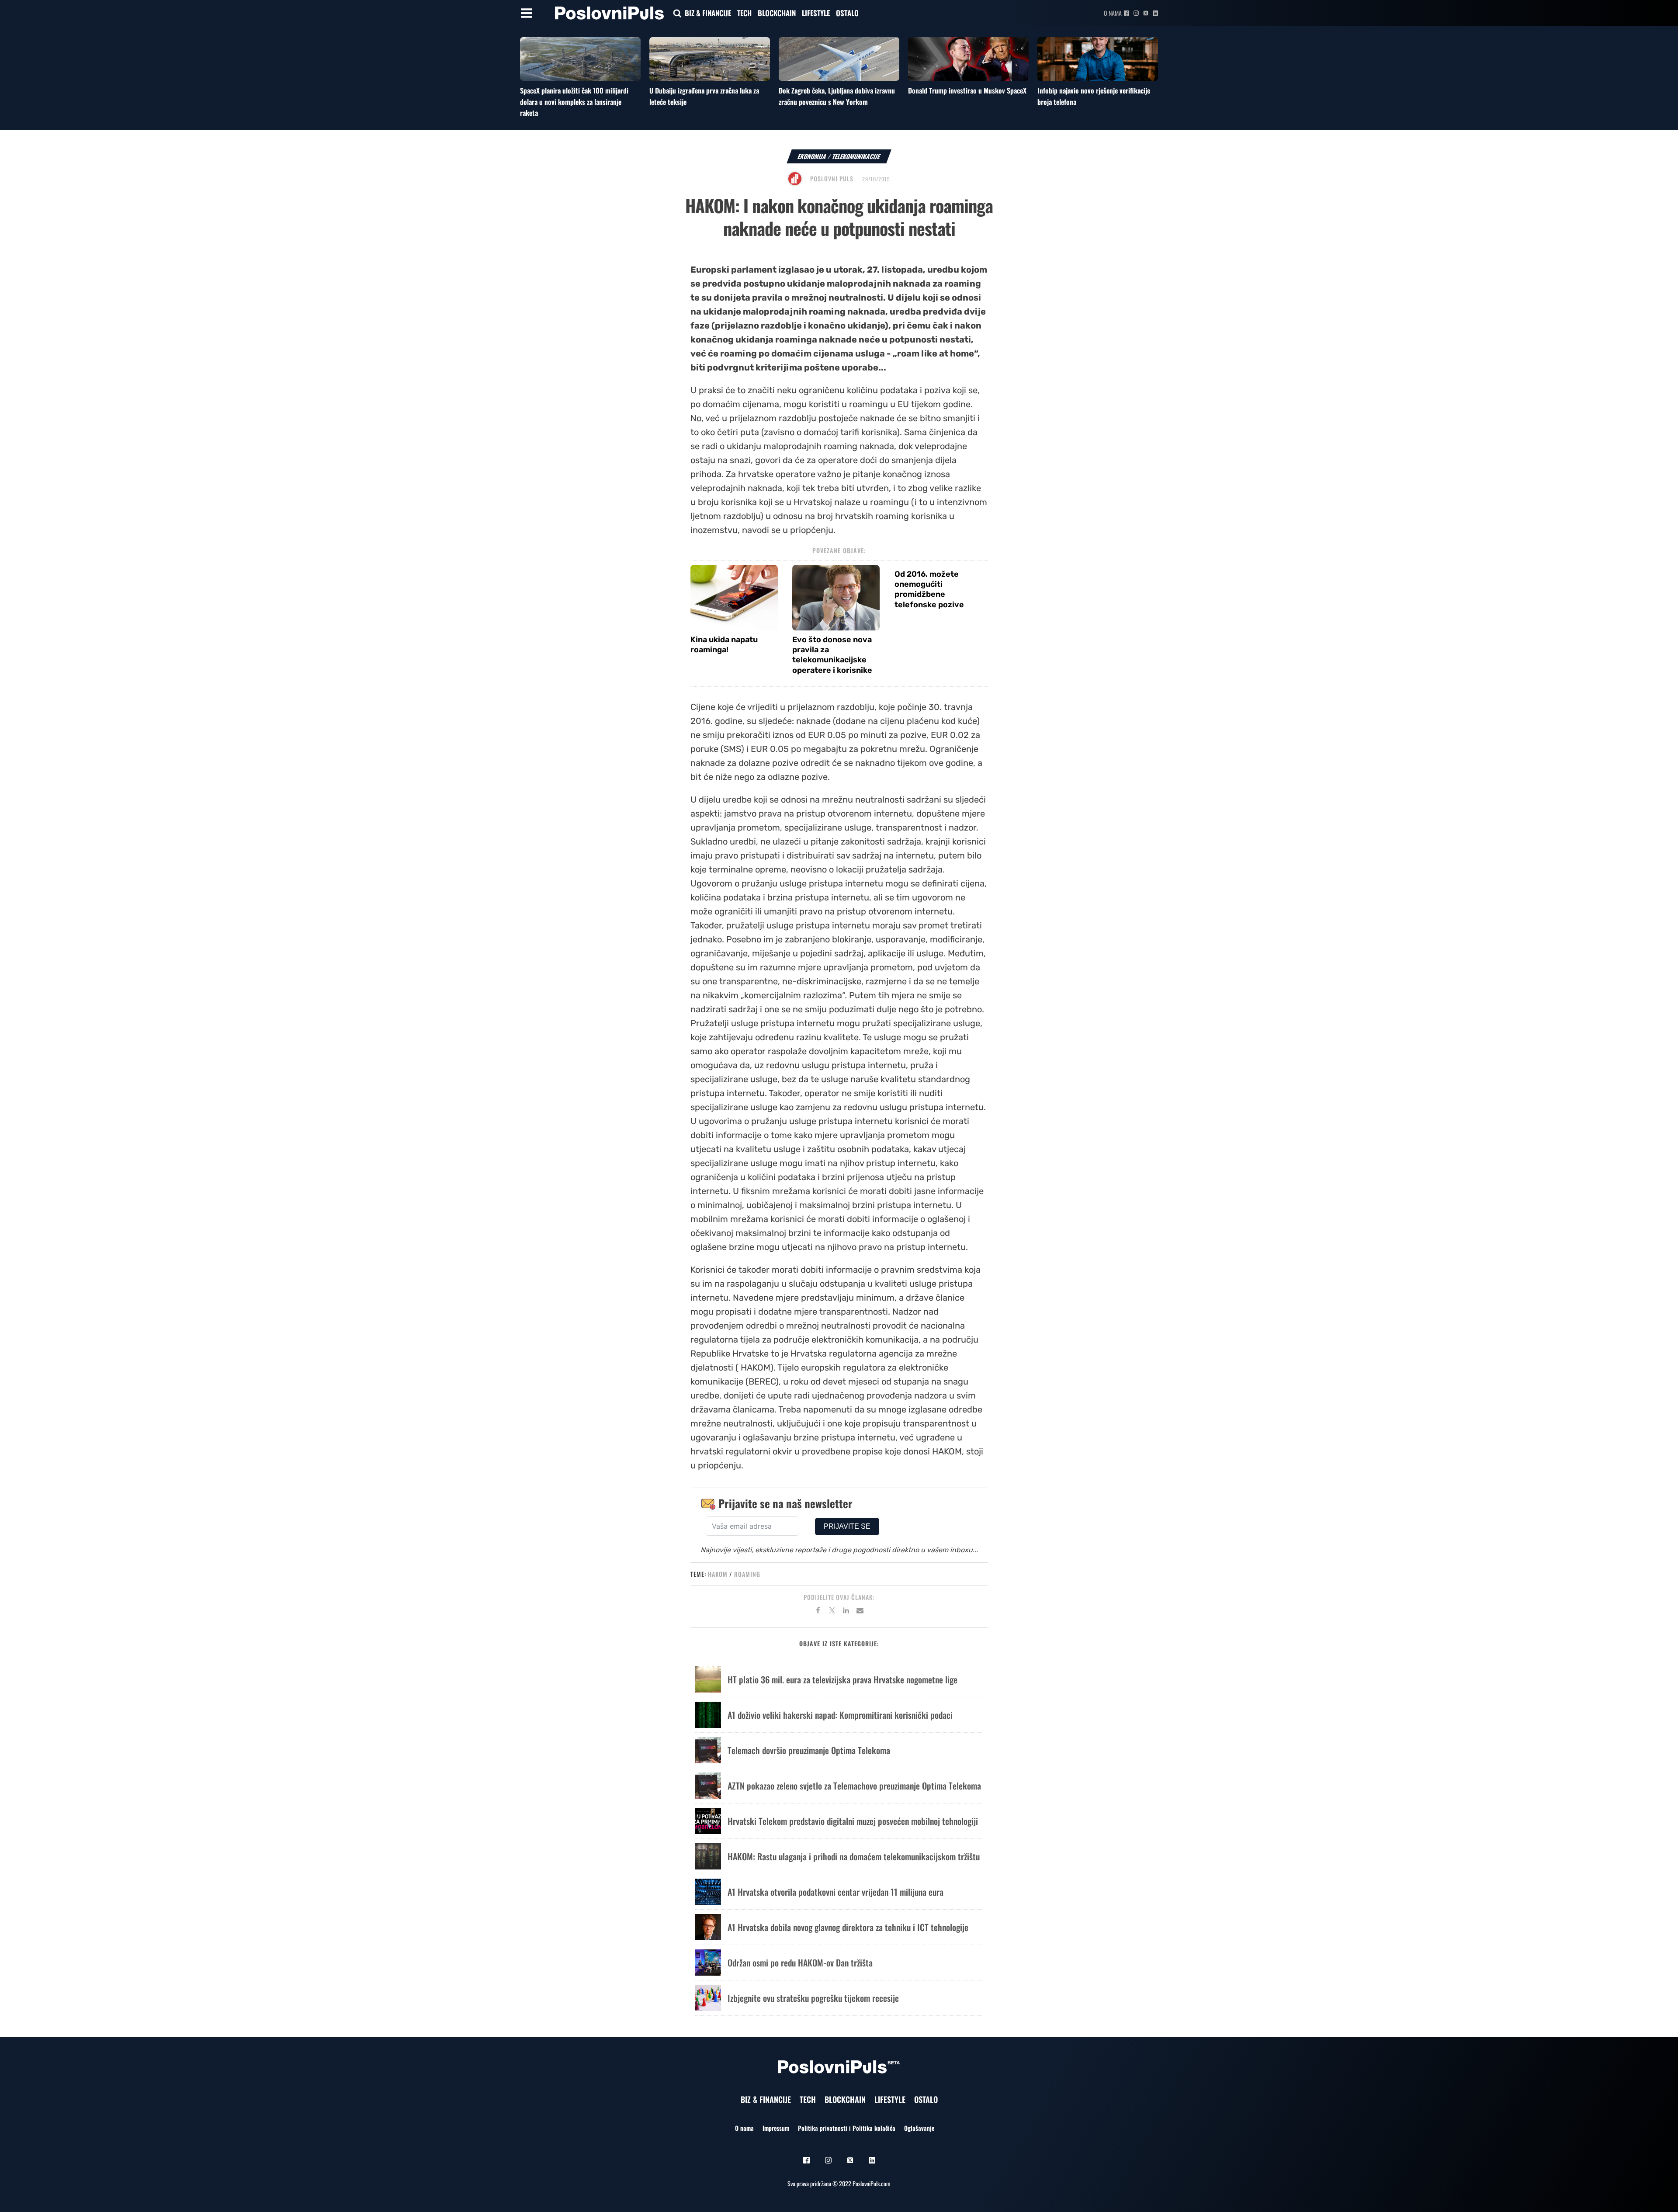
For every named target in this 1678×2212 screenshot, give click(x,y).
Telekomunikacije (856, 156)
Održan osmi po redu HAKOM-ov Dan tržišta (800, 1963)
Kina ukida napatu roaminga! (724, 645)
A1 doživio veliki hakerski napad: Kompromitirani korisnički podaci (840, 1715)
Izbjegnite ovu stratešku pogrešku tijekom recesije (813, 1998)
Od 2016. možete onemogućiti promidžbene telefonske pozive (929, 589)
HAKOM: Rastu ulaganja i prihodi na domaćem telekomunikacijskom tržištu (854, 1856)
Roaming (747, 1574)
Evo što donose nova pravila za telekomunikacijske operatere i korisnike (832, 655)
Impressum (776, 2128)
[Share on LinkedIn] (846, 1612)
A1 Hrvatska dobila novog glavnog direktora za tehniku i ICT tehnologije (848, 1927)
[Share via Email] (860, 1612)
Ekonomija (812, 156)
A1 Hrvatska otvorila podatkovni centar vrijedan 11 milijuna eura (836, 1892)
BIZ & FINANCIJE (708, 13)
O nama (1113, 13)
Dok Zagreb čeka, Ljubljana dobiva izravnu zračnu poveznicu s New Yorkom (837, 96)
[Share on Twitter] (832, 1612)
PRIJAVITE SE (847, 1526)
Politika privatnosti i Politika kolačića (847, 2128)
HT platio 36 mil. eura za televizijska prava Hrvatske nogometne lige (842, 1679)
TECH (744, 13)
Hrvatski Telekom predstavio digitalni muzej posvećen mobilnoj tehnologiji (853, 1821)
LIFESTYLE (816, 13)
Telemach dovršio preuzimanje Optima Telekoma (809, 1750)
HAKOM (718, 1574)
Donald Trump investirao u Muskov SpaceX (967, 90)
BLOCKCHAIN (777, 13)
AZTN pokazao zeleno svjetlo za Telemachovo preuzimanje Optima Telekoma (854, 1786)
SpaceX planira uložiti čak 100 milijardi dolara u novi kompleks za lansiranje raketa (574, 102)
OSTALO (847, 13)
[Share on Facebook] (818, 1612)
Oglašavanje (919, 2128)
